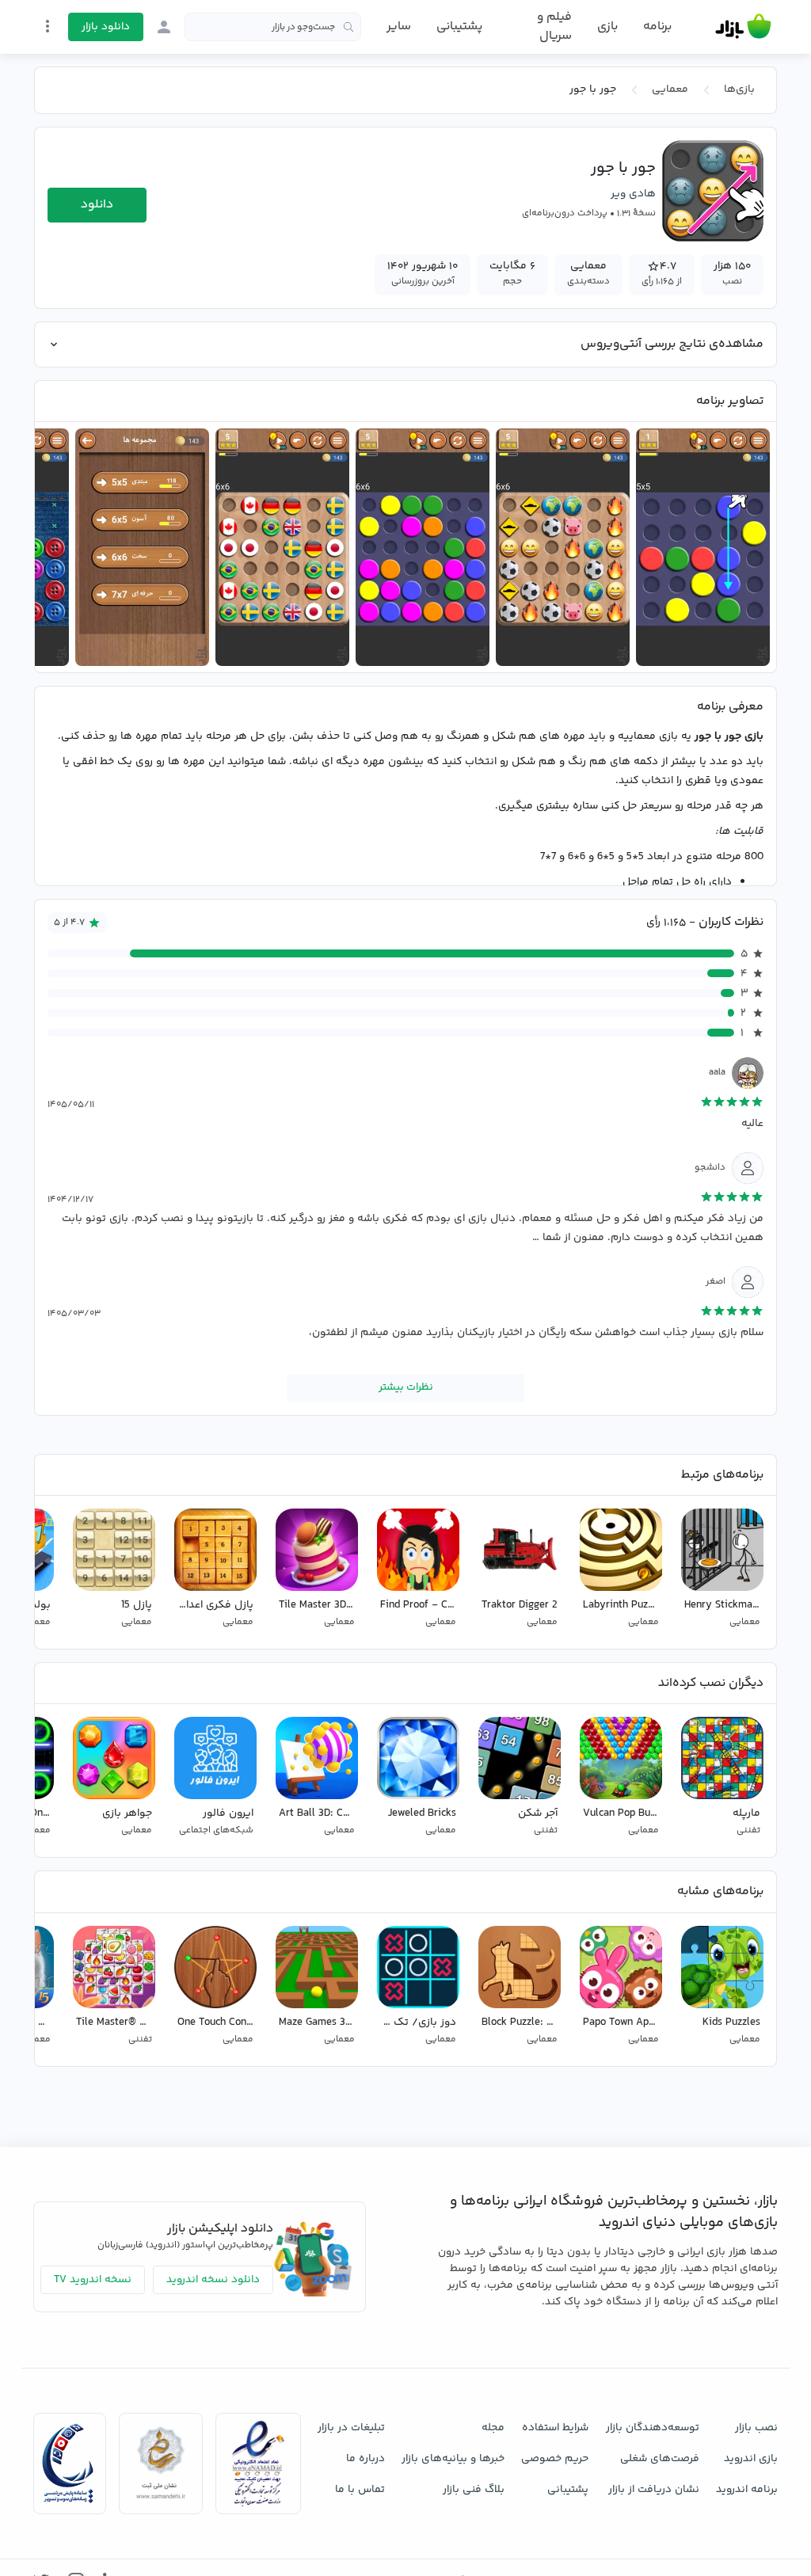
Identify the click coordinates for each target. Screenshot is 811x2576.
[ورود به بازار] (164, 27)
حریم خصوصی (555, 2459)
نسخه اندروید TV (93, 2280)
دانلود (97, 205)
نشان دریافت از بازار (654, 2490)
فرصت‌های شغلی (660, 2459)
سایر (399, 27)
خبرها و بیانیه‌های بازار (453, 2459)
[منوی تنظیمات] (48, 26)
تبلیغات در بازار (351, 2428)
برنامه (657, 27)
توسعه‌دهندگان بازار (653, 2428)
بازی (607, 27)
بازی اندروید (751, 2459)
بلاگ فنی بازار (474, 2490)
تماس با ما (360, 2490)
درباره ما (366, 2459)
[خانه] (743, 27)
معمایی (670, 89)
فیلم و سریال (554, 27)
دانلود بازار (106, 27)
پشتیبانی (459, 27)
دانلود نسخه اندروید (213, 2280)
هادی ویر (633, 194)
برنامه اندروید (747, 2490)
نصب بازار (756, 2428)
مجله (493, 2428)
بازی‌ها (739, 89)
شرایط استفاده (555, 2428)
